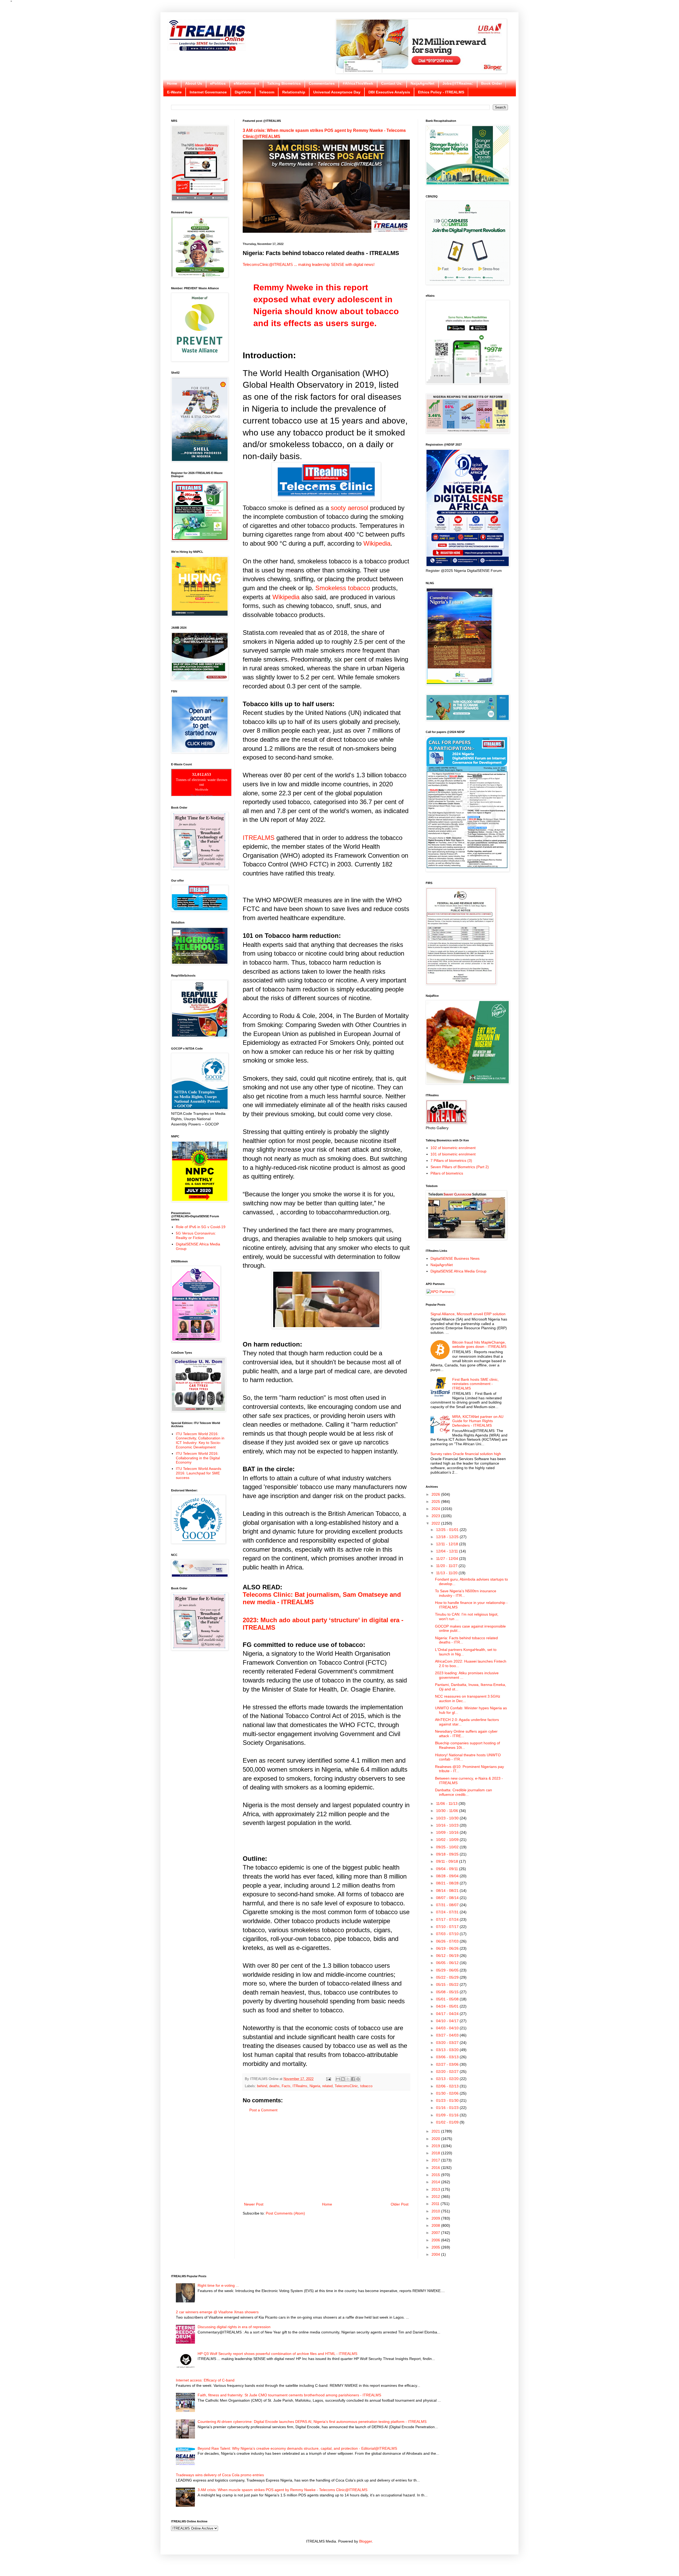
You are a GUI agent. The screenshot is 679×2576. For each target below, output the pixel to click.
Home (172, 83)
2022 (436, 1523)
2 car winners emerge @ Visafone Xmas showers (217, 2312)
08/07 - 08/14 (448, 1898)
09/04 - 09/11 (448, 1869)
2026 (436, 1494)
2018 (436, 2153)
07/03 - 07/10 (448, 1934)
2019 (436, 2146)
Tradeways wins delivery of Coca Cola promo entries (220, 2475)
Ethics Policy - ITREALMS (441, 92)
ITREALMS (259, 838)
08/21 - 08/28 (448, 1883)
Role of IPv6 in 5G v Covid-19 (201, 1227)
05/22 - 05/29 (448, 1977)
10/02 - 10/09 (448, 1840)
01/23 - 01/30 (448, 2100)
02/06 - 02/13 (448, 2086)
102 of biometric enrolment (453, 1148)
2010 (436, 2211)
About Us (194, 83)
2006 (436, 2240)
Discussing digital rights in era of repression (234, 2327)
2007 (436, 2233)
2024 (436, 1509)
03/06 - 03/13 (448, 2057)
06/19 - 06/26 (448, 1948)
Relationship (294, 92)
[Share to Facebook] (353, 2079)
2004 (436, 2254)
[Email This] (338, 2079)
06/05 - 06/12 (448, 1963)
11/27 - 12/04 (448, 1559)
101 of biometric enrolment (453, 1154)
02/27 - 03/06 (448, 2064)
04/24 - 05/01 (448, 2006)
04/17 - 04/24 (448, 2014)
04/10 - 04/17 (448, 2021)
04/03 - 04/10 (448, 2028)
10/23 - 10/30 (448, 1818)
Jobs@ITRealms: (458, 83)
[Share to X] (348, 2079)
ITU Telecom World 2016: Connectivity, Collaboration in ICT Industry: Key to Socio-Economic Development (200, 1440)
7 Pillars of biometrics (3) (451, 1160)
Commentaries (322, 83)
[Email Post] (328, 2079)
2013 (436, 2189)
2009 (436, 2218)
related (327, 2086)
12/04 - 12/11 (448, 1551)
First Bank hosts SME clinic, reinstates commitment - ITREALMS (475, 1384)
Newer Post (254, 2204)
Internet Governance (208, 92)
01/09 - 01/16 (448, 2115)
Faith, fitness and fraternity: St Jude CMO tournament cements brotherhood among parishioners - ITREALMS (289, 2395)
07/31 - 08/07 (448, 1905)
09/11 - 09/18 (448, 1861)
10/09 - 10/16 (448, 1832)
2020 (436, 2139)
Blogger (365, 2541)
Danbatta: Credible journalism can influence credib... (463, 1792)
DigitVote (243, 92)
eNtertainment (246, 83)
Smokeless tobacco (343, 588)
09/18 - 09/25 (448, 1854)
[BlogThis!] (343, 2079)
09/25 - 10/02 (448, 1847)
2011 (436, 2204)
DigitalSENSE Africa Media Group (458, 1271)
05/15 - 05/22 (448, 1984)
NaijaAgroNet (423, 83)
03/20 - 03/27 (448, 2043)
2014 (436, 2182)
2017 (436, 2160)
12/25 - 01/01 (448, 1530)
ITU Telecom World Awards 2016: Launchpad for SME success (199, 1473)
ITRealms (300, 2086)
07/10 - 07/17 (448, 1927)
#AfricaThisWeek (358, 83)
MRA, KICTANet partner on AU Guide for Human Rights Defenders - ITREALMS (478, 1421)
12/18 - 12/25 (448, 1537)
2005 (436, 2247)
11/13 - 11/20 (447, 1573)
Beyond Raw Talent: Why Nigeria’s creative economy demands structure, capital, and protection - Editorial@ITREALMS (297, 2448)
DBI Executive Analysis (389, 92)
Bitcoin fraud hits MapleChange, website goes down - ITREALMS (479, 1345)
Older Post (400, 2204)
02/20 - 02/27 (448, 2072)
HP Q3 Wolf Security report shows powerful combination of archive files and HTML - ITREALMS (277, 2354)
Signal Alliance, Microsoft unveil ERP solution (468, 1314)
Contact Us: (392, 83)
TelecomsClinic (346, 2086)
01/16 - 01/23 (448, 2108)
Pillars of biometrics (447, 1173)
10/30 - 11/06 (448, 1811)
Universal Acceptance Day (337, 92)
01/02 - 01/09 (448, 2122)
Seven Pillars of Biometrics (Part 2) (460, 1167)
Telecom (267, 92)
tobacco (366, 2086)
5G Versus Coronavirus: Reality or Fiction (196, 1235)
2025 (436, 1501)
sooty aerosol (349, 508)
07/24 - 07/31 (448, 1912)
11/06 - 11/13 (447, 1803)
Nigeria (315, 2086)
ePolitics (218, 83)
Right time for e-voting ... (218, 2285)
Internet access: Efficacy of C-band (205, 2380)
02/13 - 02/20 (448, 2079)
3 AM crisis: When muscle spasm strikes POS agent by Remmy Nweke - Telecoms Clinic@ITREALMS (282, 2490)
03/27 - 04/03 (448, 2035)
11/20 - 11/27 (447, 1566)
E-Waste (174, 92)
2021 (436, 2131)
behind (262, 2086)
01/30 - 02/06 (448, 2093)
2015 (436, 2175)
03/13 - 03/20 (448, 2050)
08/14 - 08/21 (448, 1891)
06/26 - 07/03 (448, 1941)
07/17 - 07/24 (448, 1919)
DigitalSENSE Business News (455, 1258)
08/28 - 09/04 (448, 1876)
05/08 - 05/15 (448, 1992)
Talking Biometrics (284, 83)
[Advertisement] (326, 2157)
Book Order (491, 83)
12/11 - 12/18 (448, 1544)
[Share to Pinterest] (358, 2079)
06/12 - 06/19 (448, 1956)
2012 (436, 2197)
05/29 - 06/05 (448, 1970)
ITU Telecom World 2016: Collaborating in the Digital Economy (198, 1458)
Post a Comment (263, 2110)
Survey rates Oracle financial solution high (466, 1454)
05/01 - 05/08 (448, 1999)
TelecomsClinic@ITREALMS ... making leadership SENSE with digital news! (309, 264)
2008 (436, 2225)
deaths (274, 2086)
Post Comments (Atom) (285, 2213)
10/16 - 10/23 (448, 1825)
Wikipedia (377, 543)
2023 (436, 1516)
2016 (436, 2168)
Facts (286, 2086)
